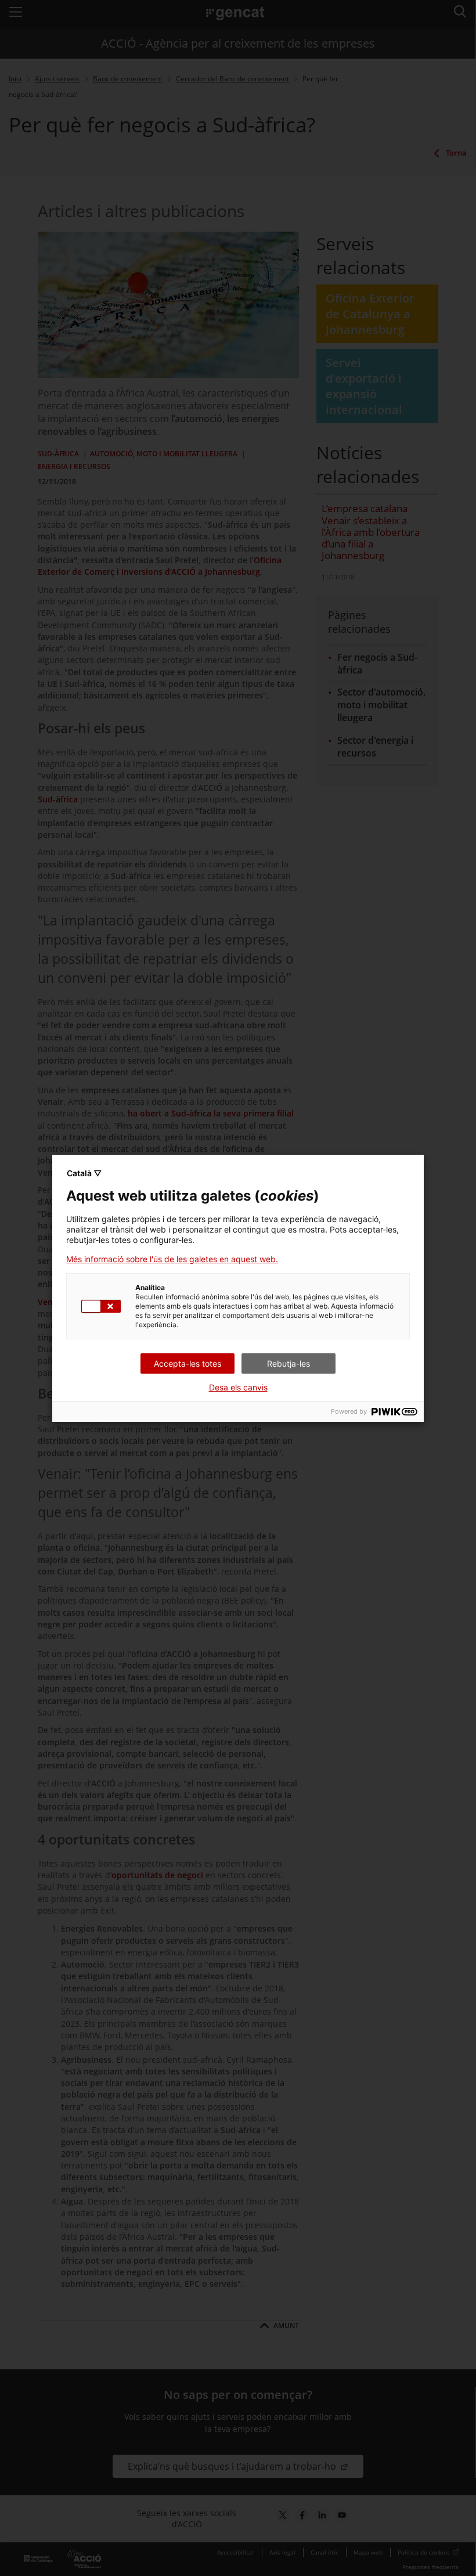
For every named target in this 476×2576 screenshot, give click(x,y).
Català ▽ (84, 1173)
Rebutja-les (289, 1363)
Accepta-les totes (187, 1363)
